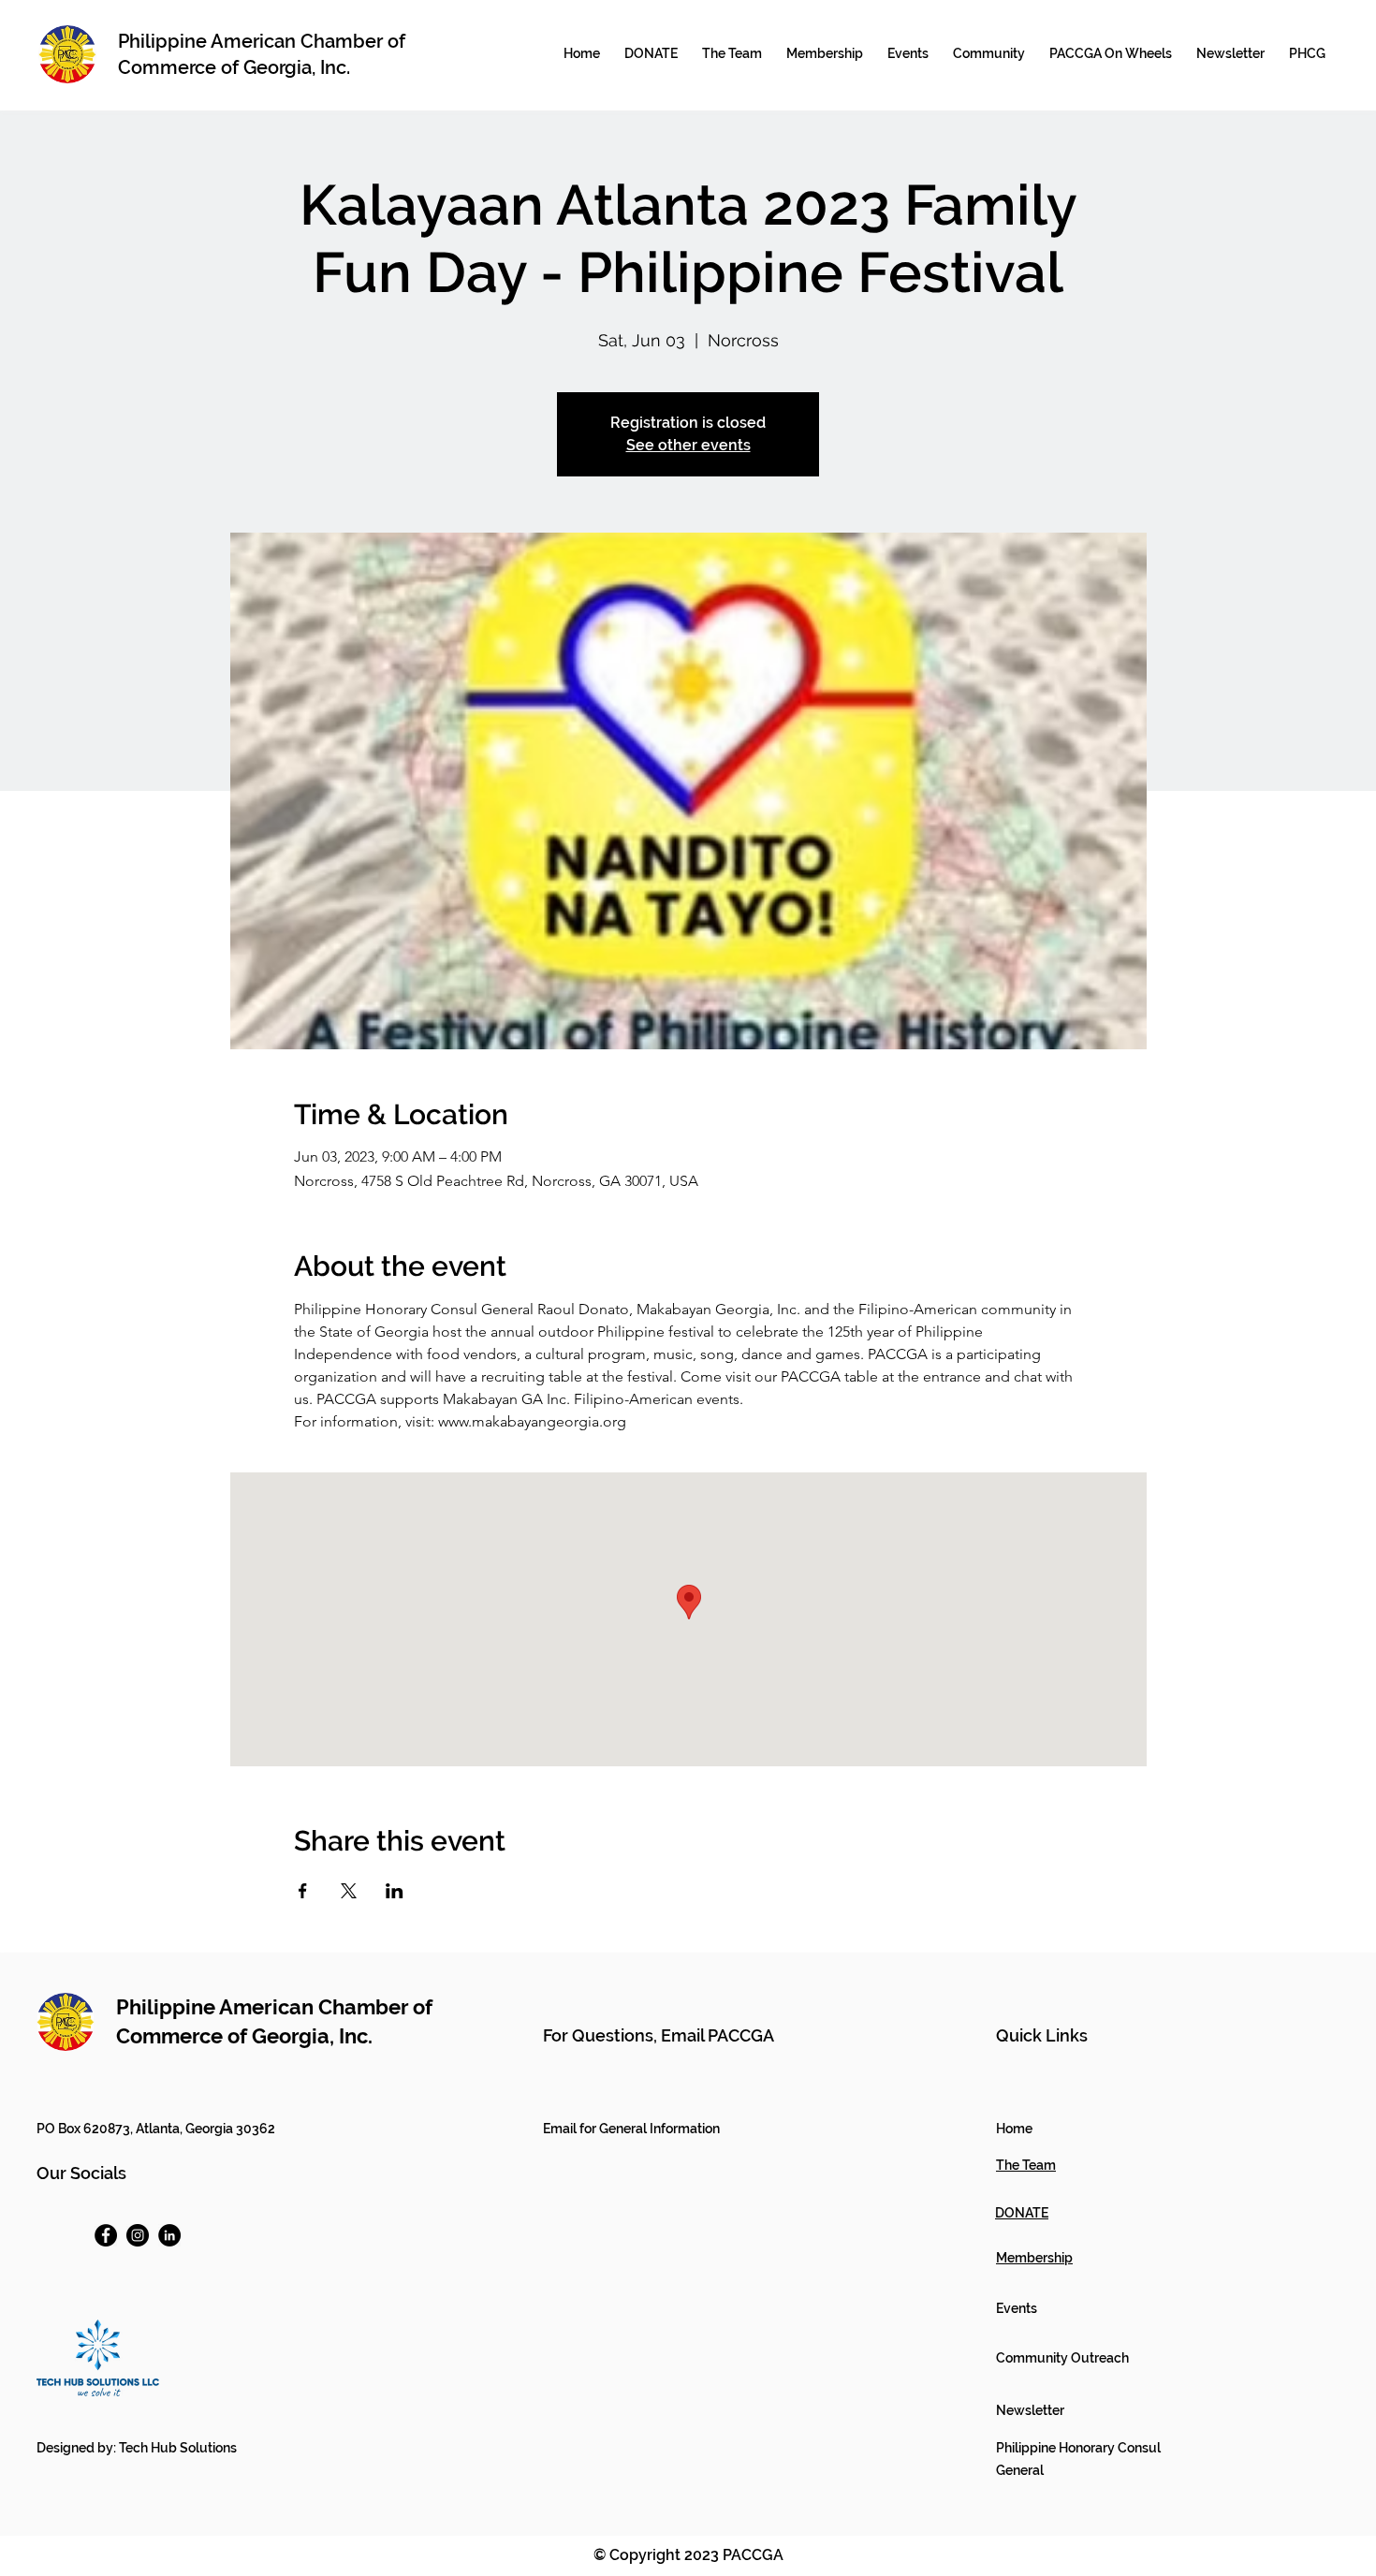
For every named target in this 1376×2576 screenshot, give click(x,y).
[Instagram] (138, 2235)
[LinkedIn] (169, 2235)
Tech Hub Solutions (178, 2448)
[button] (825, 53)
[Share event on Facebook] (303, 1891)
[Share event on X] (349, 1891)
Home (1014, 2129)
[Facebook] (106, 2235)
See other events (688, 445)
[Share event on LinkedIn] (395, 1891)
